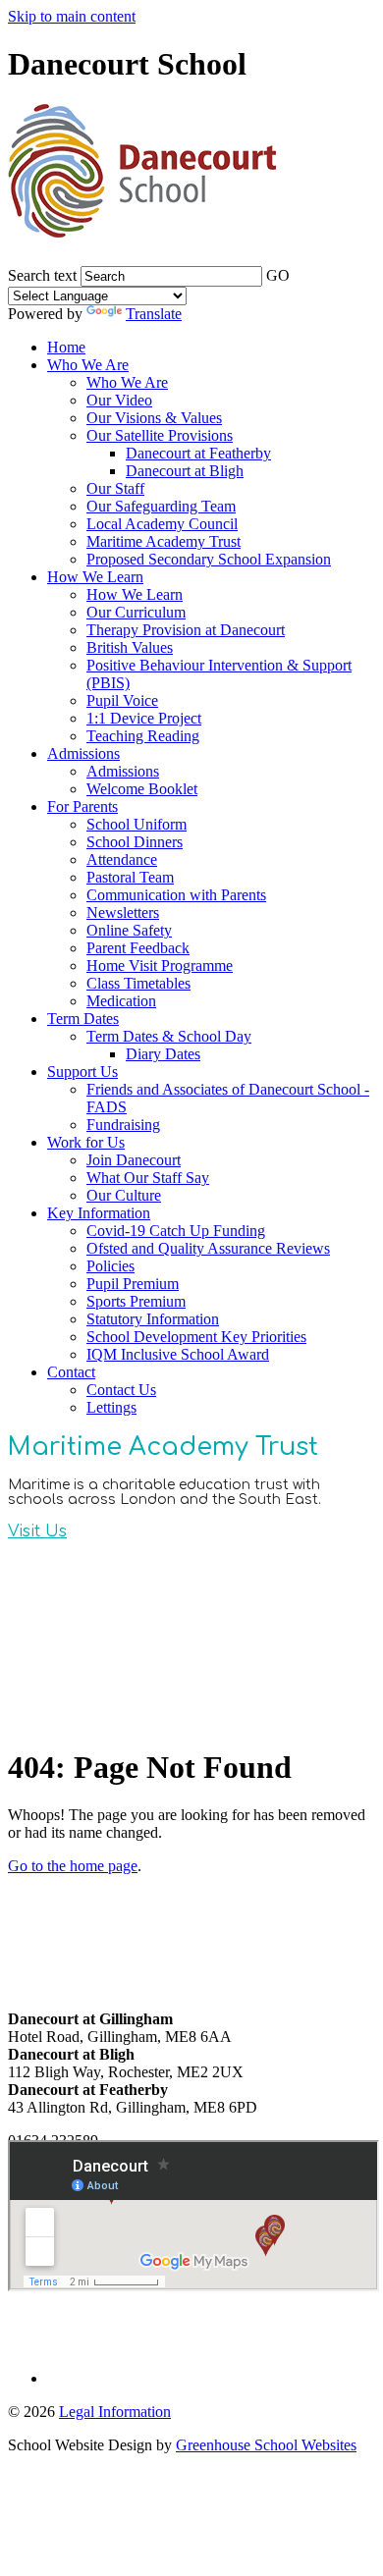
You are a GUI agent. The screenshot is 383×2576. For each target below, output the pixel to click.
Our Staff (115, 488)
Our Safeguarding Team (161, 506)
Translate (154, 314)
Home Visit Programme (160, 966)
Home (66, 347)
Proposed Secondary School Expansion (209, 559)
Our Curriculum (136, 612)
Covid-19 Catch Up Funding (176, 1231)
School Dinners (135, 842)
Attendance (122, 859)
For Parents (82, 806)
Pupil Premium (133, 1284)
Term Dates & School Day (169, 1036)
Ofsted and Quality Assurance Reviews (208, 1248)
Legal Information (115, 2412)
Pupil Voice (122, 700)
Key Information (99, 1213)
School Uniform (137, 824)
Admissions (83, 753)
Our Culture (124, 1195)
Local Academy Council (162, 524)
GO (278, 275)
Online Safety (129, 930)
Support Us (82, 1072)
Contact (71, 1372)
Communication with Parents (176, 895)
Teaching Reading (143, 736)
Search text (42, 275)
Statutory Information (153, 1319)
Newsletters (123, 912)
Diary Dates (163, 1054)
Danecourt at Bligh (185, 471)
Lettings (111, 1407)
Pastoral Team (130, 877)
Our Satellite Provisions (160, 435)
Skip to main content (72, 16)
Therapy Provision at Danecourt (186, 630)
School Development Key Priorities (196, 1337)
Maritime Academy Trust (164, 541)
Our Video (119, 400)
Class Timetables (138, 983)
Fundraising (123, 1125)
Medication (121, 1001)
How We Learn (95, 577)
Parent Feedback (138, 948)
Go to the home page (73, 1866)
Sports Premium (136, 1301)
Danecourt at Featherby (198, 453)
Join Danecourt (134, 1160)
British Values (130, 647)
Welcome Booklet (142, 789)
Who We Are (88, 365)
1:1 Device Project (144, 718)
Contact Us (121, 1390)
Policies (110, 1266)
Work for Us (86, 1142)
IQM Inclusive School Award (178, 1354)
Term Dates (83, 1019)
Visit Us (37, 1531)
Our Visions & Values (154, 418)
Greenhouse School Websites (266, 2445)
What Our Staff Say (148, 1178)
